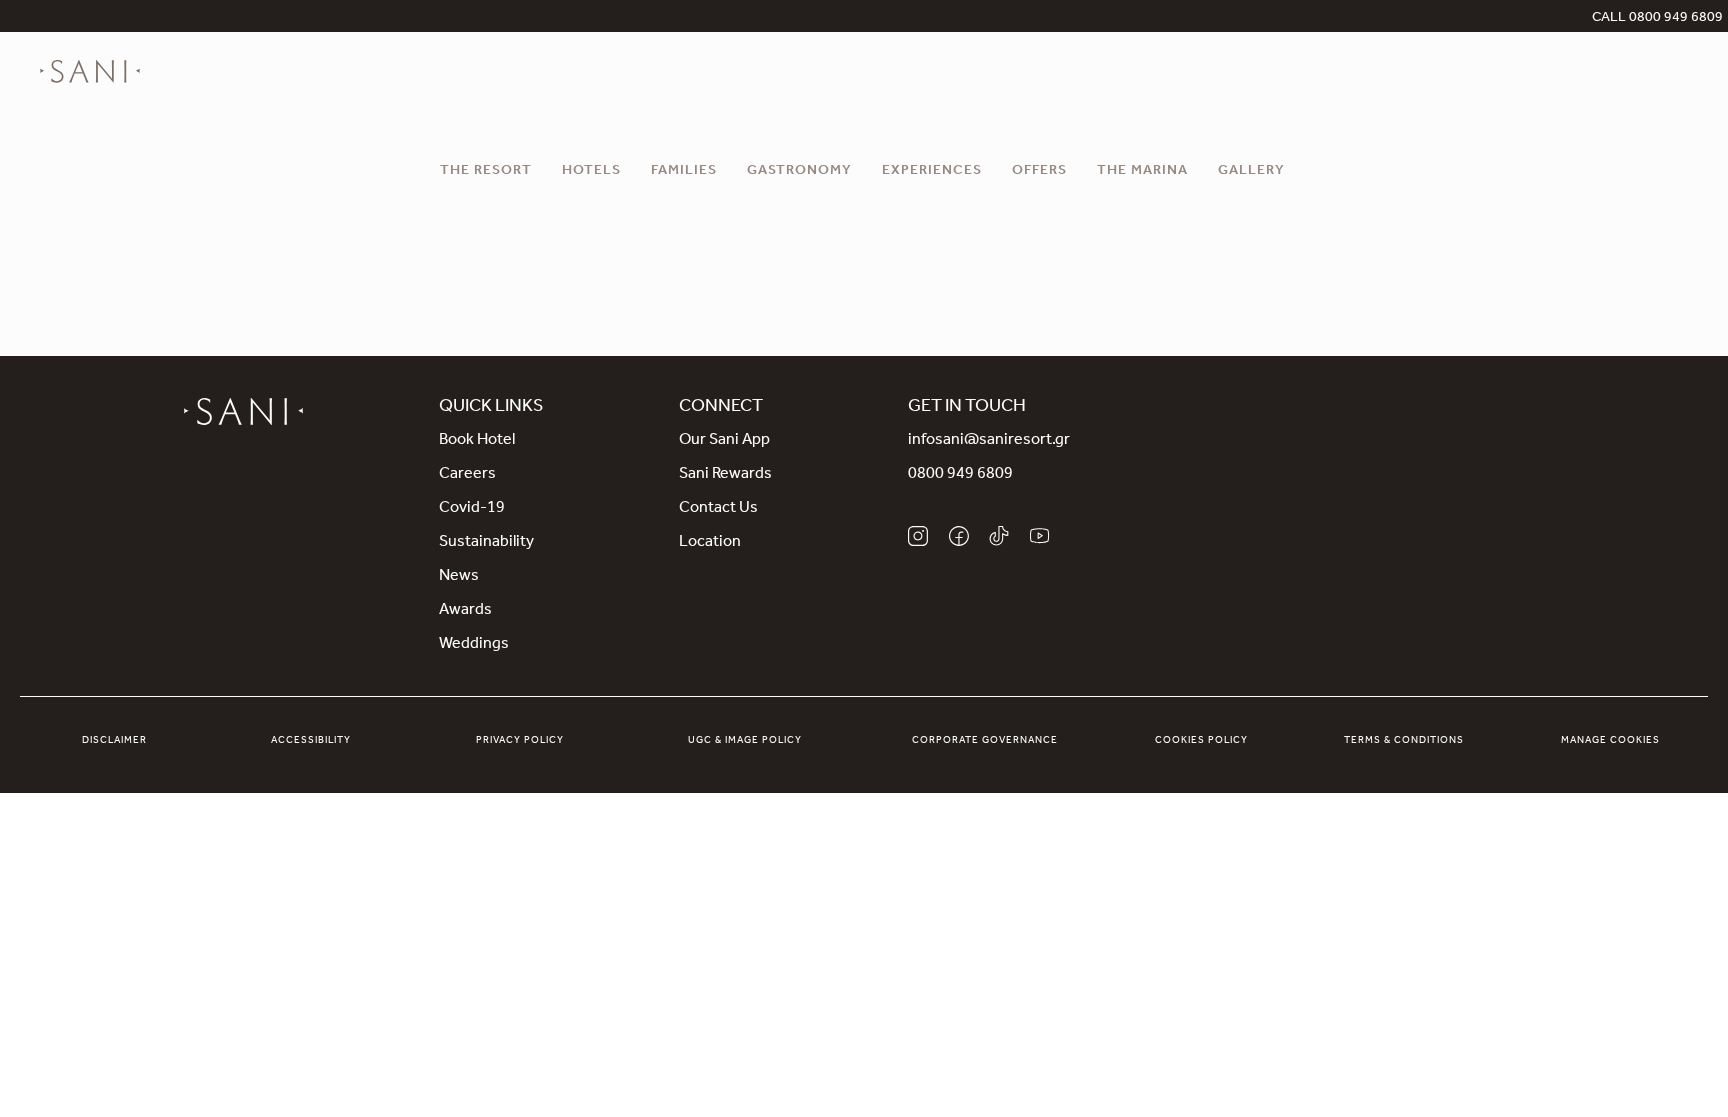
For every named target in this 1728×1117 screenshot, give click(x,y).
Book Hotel (477, 441)
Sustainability (486, 543)
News (459, 577)
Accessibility (311, 741)
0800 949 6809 (960, 475)
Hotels (591, 172)
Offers (1039, 172)
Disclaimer (114, 741)
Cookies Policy (1201, 741)
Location (710, 543)
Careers (467, 475)
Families (684, 172)
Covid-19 (472, 509)
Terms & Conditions (1404, 741)
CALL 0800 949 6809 (1657, 19)
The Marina (1142, 172)
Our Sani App (724, 441)
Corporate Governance (985, 741)
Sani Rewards (725, 475)
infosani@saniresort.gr (989, 441)
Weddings (474, 645)
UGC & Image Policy (745, 741)
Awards (465, 611)
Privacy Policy (520, 741)
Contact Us (718, 509)
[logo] (90, 72)
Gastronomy (799, 172)
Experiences (932, 172)
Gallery (1251, 172)
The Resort (486, 172)
